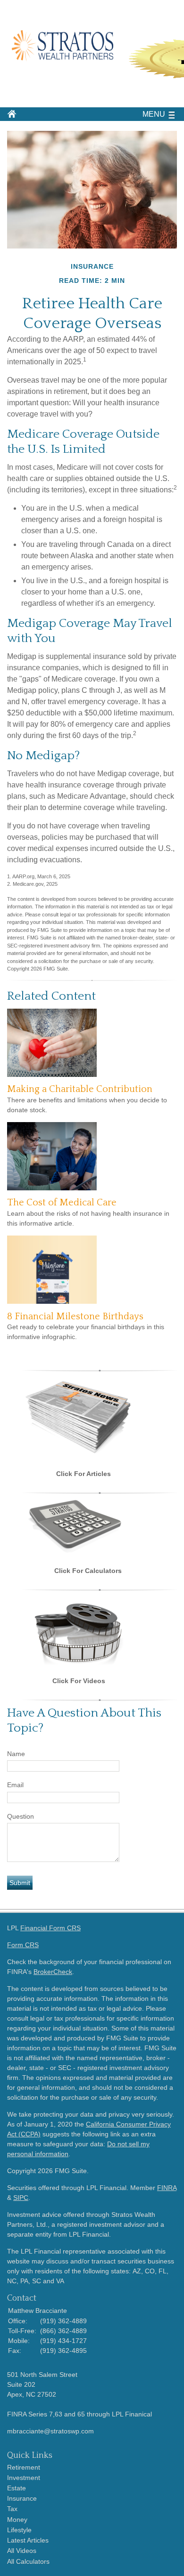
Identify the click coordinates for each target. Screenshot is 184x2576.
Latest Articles (28, 2540)
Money (17, 2520)
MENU (154, 114)
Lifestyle (19, 2530)
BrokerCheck (53, 1972)
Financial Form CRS (50, 1928)
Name (16, 1754)
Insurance (22, 2498)
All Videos (22, 2551)
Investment (24, 2478)
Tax (12, 2509)
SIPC (21, 2198)
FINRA (167, 2188)
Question (21, 1816)
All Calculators (28, 2561)
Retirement (24, 2467)
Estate (17, 2488)
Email (15, 1785)
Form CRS (23, 1945)
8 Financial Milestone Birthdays (75, 1316)
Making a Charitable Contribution (80, 1089)
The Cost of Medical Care (62, 1203)
